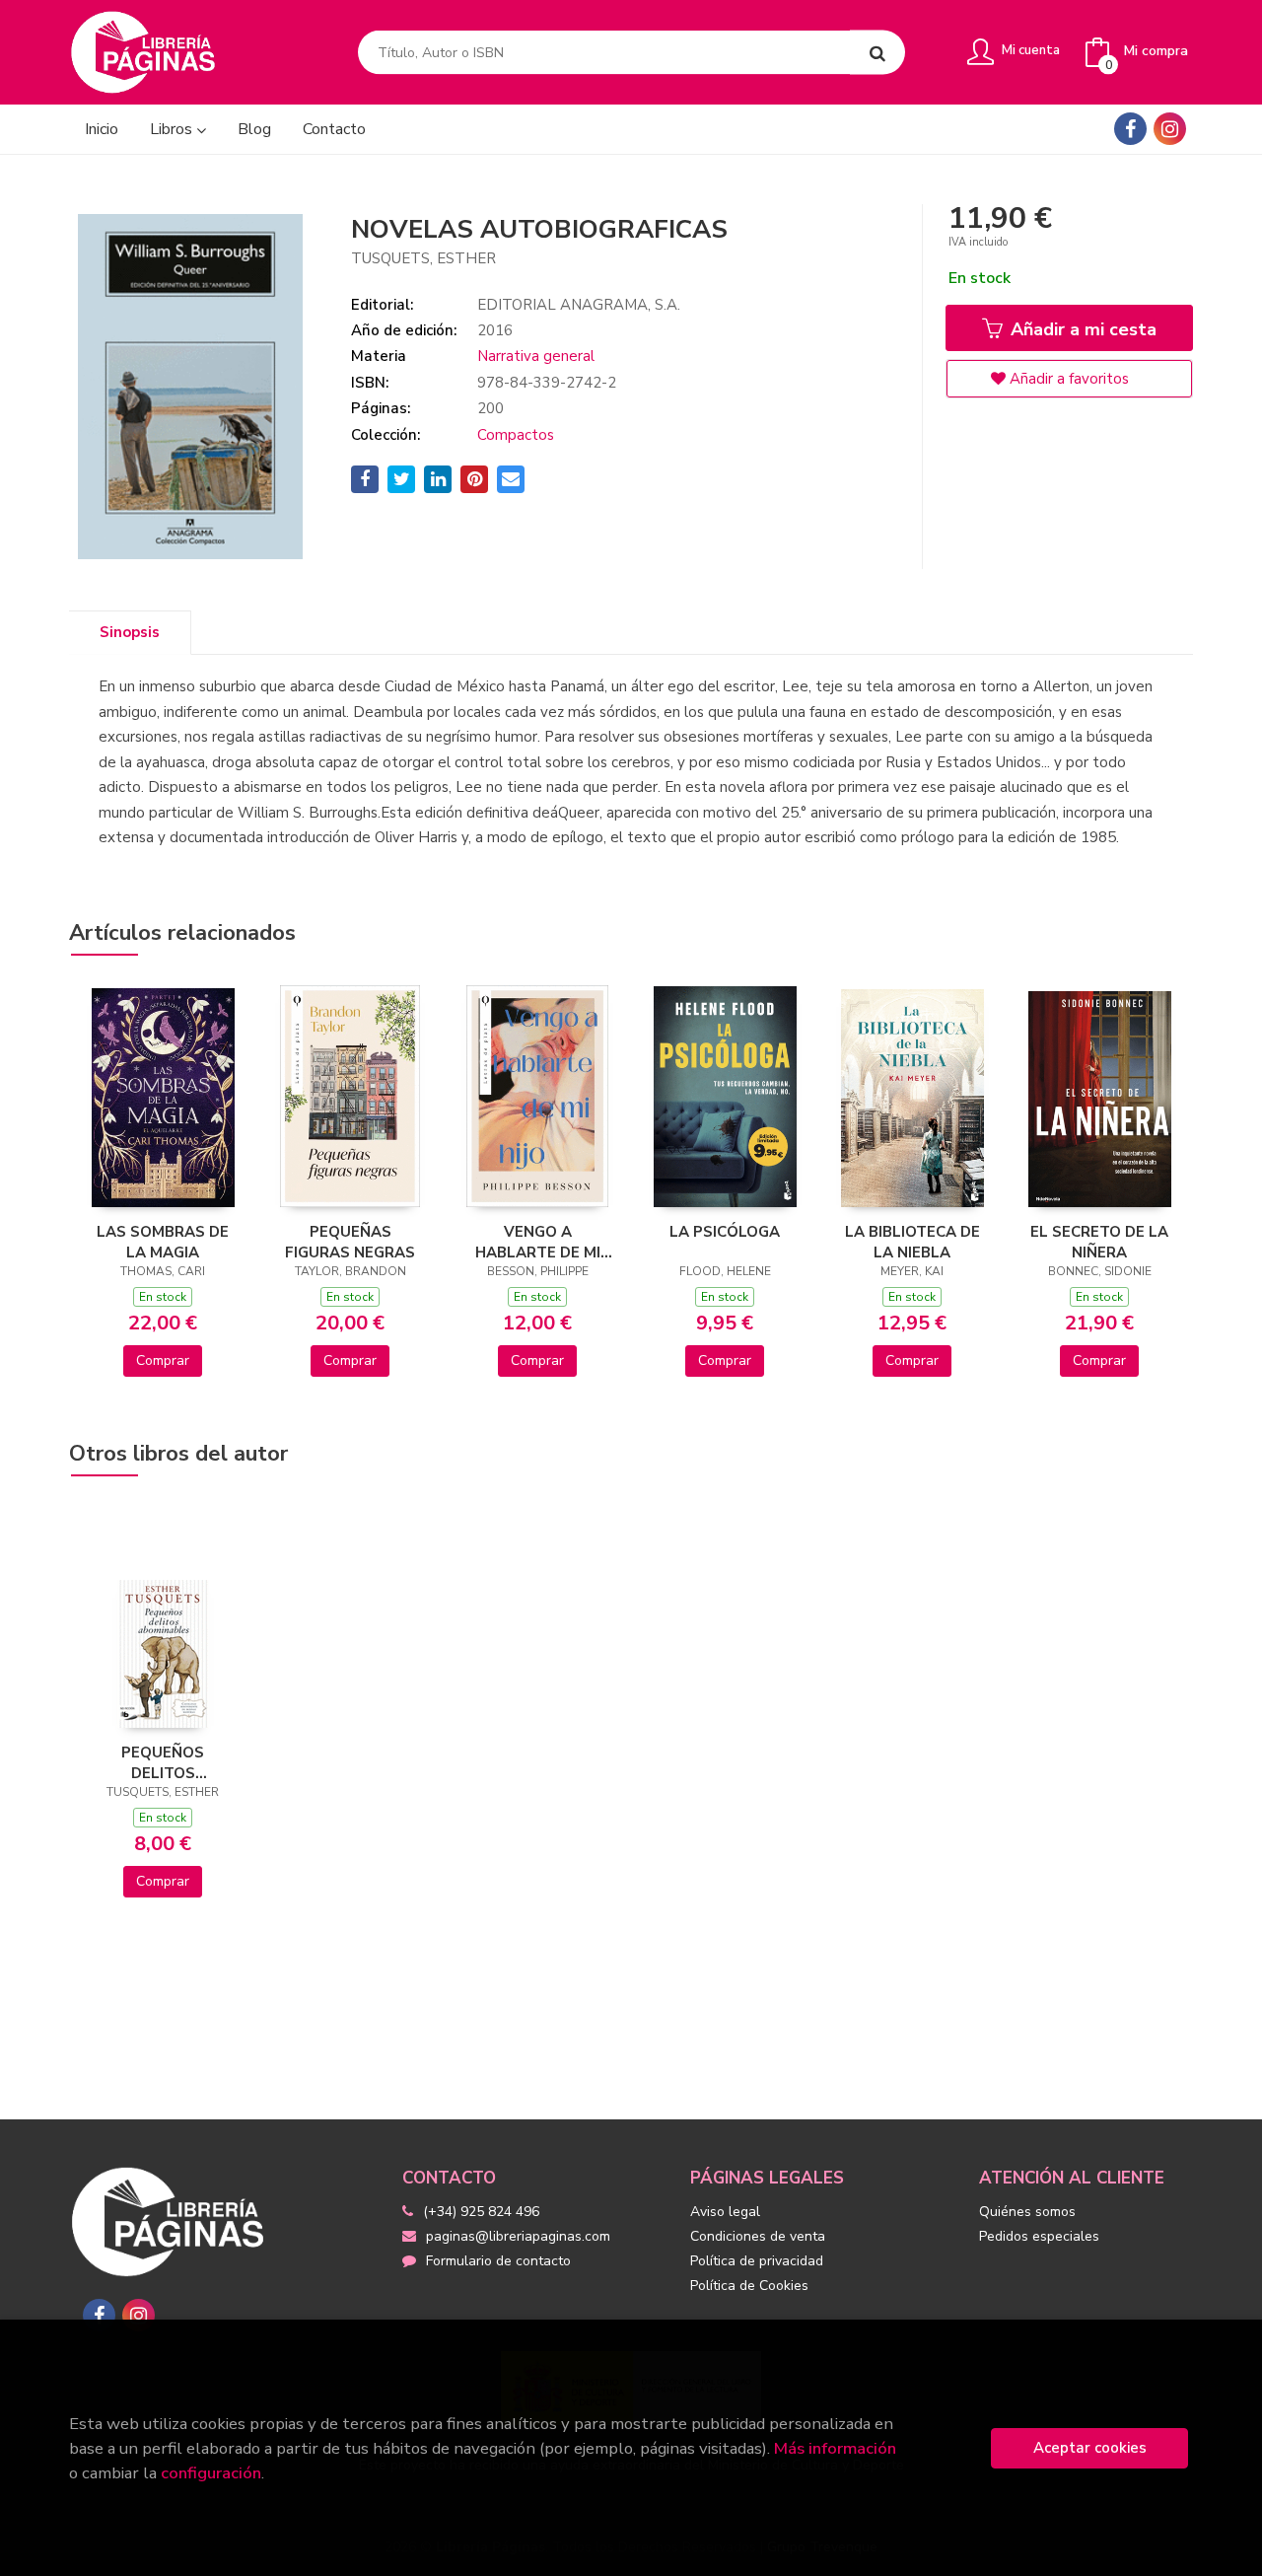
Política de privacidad (757, 2261)
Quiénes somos (1027, 2212)
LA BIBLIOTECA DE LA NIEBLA (912, 1242)
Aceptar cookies (1090, 2448)
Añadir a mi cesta (1081, 329)
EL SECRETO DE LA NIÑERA (1099, 1242)
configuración (211, 2473)
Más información (835, 2448)
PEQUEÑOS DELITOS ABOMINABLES (163, 1762)
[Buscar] (877, 53)
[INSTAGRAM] (1170, 129)
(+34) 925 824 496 (481, 2212)
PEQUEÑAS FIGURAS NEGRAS (350, 1242)
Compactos (516, 435)
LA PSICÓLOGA (725, 1232)
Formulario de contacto (498, 2261)
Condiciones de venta (758, 2236)
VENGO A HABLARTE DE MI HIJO (538, 1242)
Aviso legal (725, 2212)
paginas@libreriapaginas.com (518, 2236)
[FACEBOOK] (1130, 129)
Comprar (163, 1360)
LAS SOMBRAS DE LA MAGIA (163, 1242)
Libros (173, 129)
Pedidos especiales (1039, 2236)
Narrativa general (536, 356)
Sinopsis (130, 632)
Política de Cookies (749, 2286)
